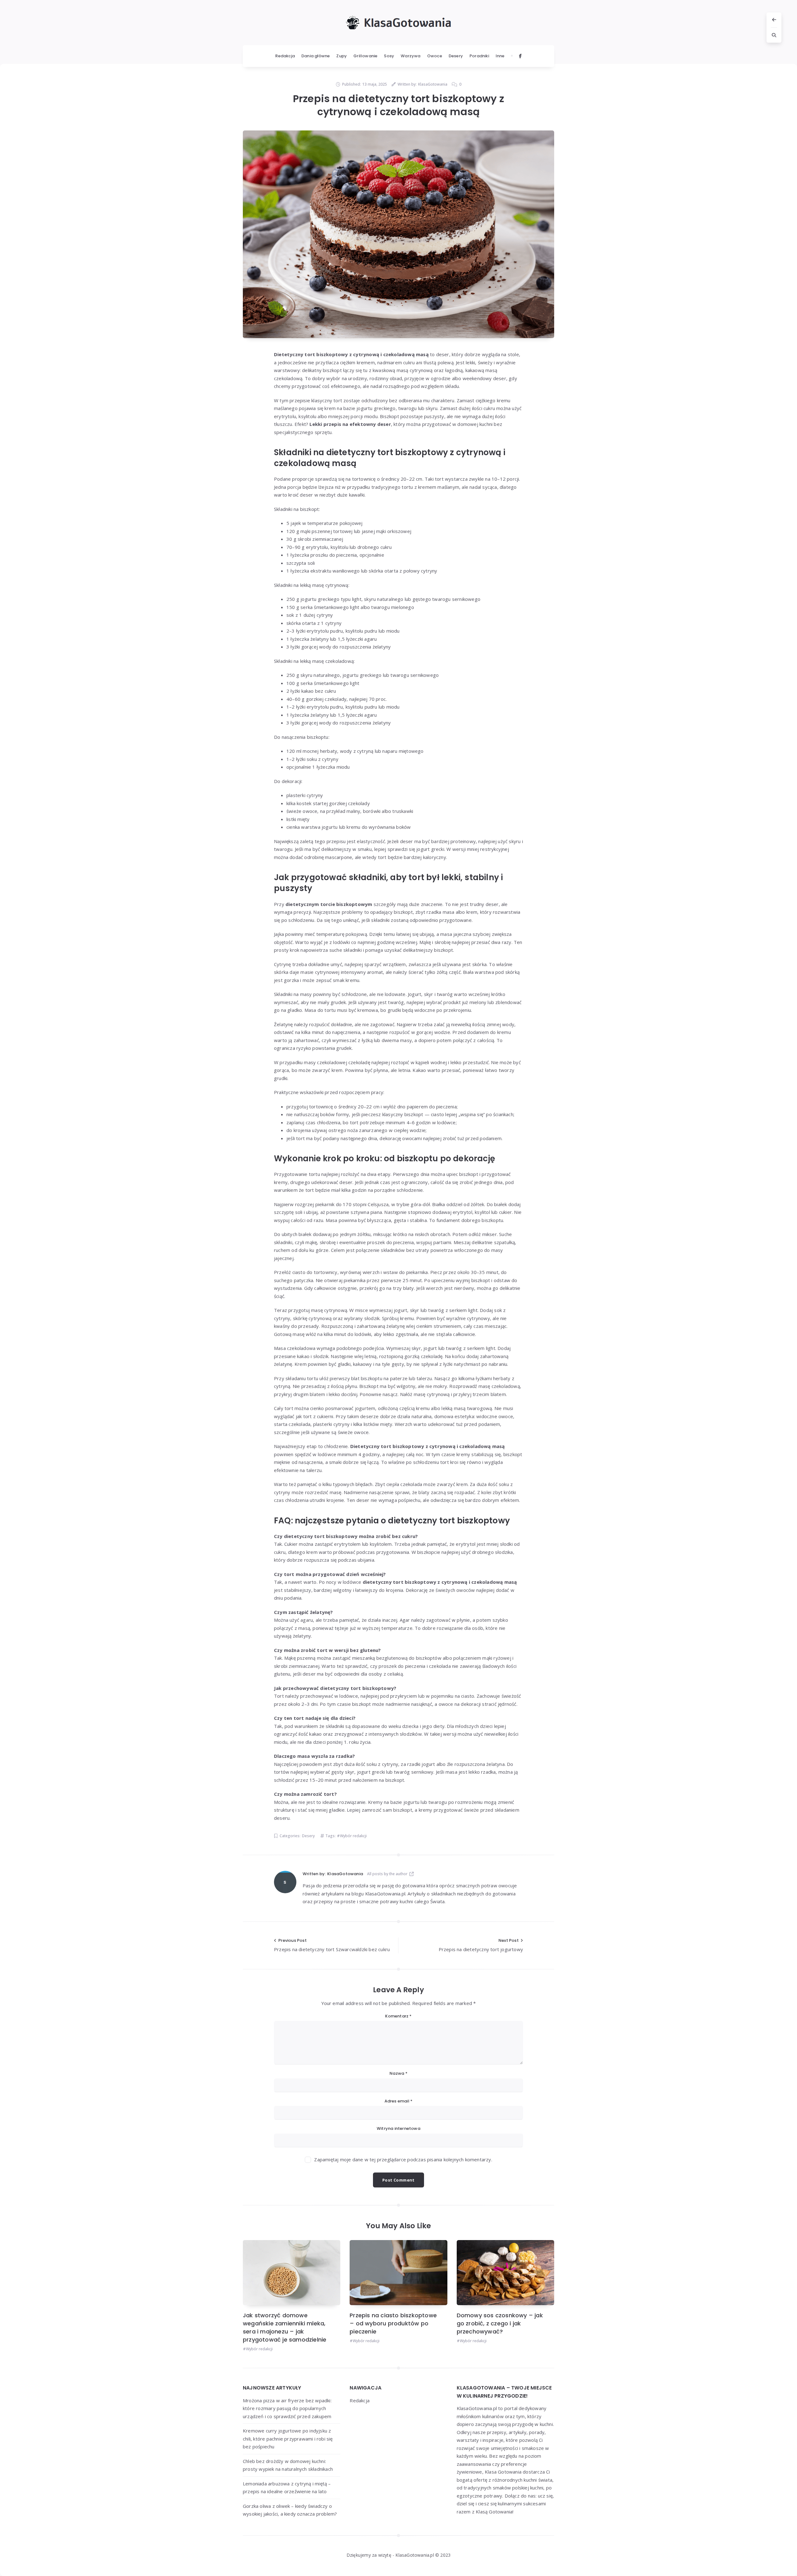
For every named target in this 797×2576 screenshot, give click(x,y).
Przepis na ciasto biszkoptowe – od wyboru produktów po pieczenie (393, 2323)
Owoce (435, 56)
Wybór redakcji (353, 1836)
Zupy (342, 56)
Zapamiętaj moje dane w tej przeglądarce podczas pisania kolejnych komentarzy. (403, 2159)
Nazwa (398, 2073)
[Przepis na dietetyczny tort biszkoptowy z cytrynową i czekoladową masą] (398, 234)
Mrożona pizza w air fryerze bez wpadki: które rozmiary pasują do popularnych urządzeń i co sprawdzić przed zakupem (287, 2408)
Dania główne (316, 56)
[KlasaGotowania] (285, 1882)
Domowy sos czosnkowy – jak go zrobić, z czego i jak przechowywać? (500, 2323)
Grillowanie (365, 56)
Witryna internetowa (398, 2128)
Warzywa (410, 56)
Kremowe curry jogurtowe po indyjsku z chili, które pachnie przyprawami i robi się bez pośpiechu (288, 2439)
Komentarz (398, 2016)
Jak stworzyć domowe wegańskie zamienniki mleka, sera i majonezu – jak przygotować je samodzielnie (285, 2327)
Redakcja (285, 56)
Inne (500, 56)
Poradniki (479, 56)
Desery (456, 56)
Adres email (399, 2101)
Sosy (389, 56)
